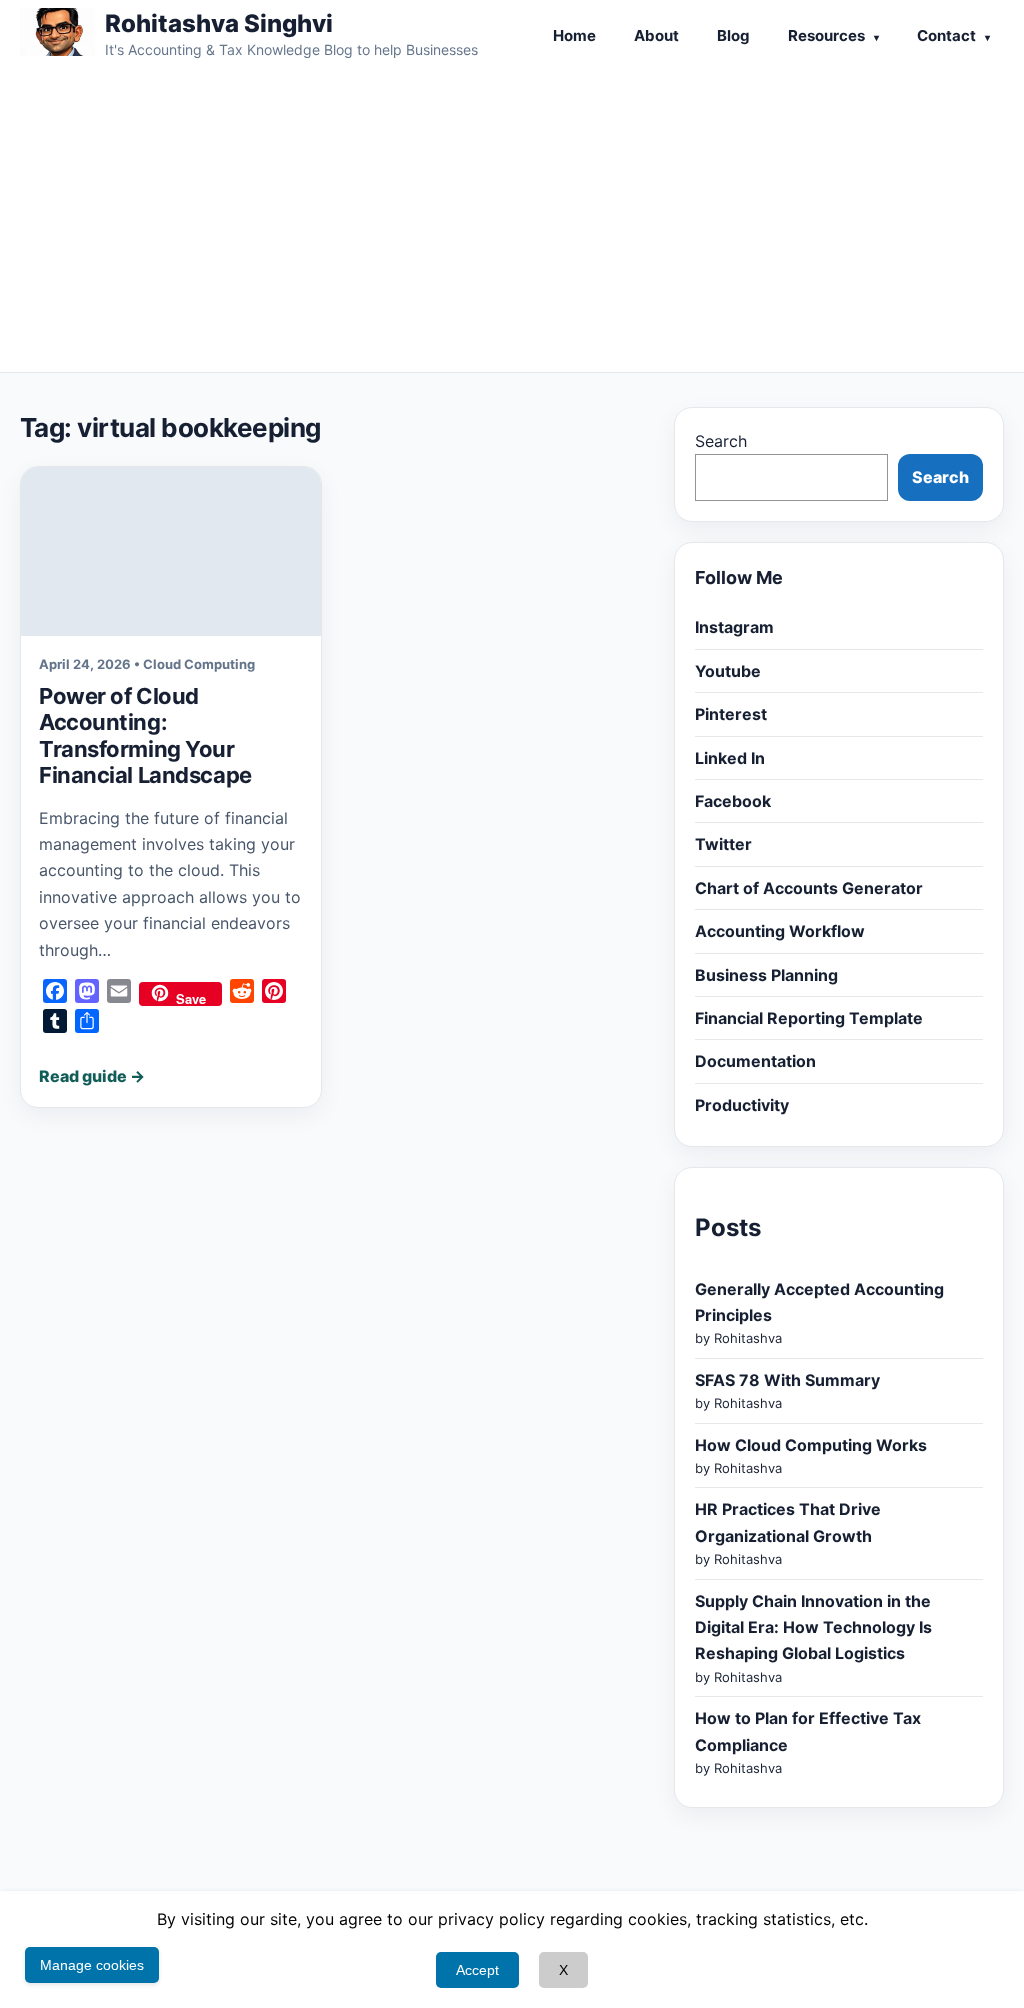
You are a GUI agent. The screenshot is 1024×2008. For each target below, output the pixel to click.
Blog (733, 35)
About (656, 35)
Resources (826, 35)
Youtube (728, 671)
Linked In (730, 758)
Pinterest (731, 714)
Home (574, 35)
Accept (477, 1970)
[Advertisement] (512, 222)
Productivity (742, 1105)
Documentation (755, 1061)
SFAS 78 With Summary (787, 1380)
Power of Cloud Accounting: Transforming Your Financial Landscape (145, 735)
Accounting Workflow (780, 931)
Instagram (734, 627)
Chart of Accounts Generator (809, 888)
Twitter (723, 844)
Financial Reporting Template (809, 1018)
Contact (946, 35)
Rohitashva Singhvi (219, 23)
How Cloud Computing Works (811, 1445)
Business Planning (766, 975)
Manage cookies (92, 1965)
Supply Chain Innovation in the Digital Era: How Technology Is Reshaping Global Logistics (813, 1627)
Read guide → (92, 1076)
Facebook (733, 801)
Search (721, 441)
